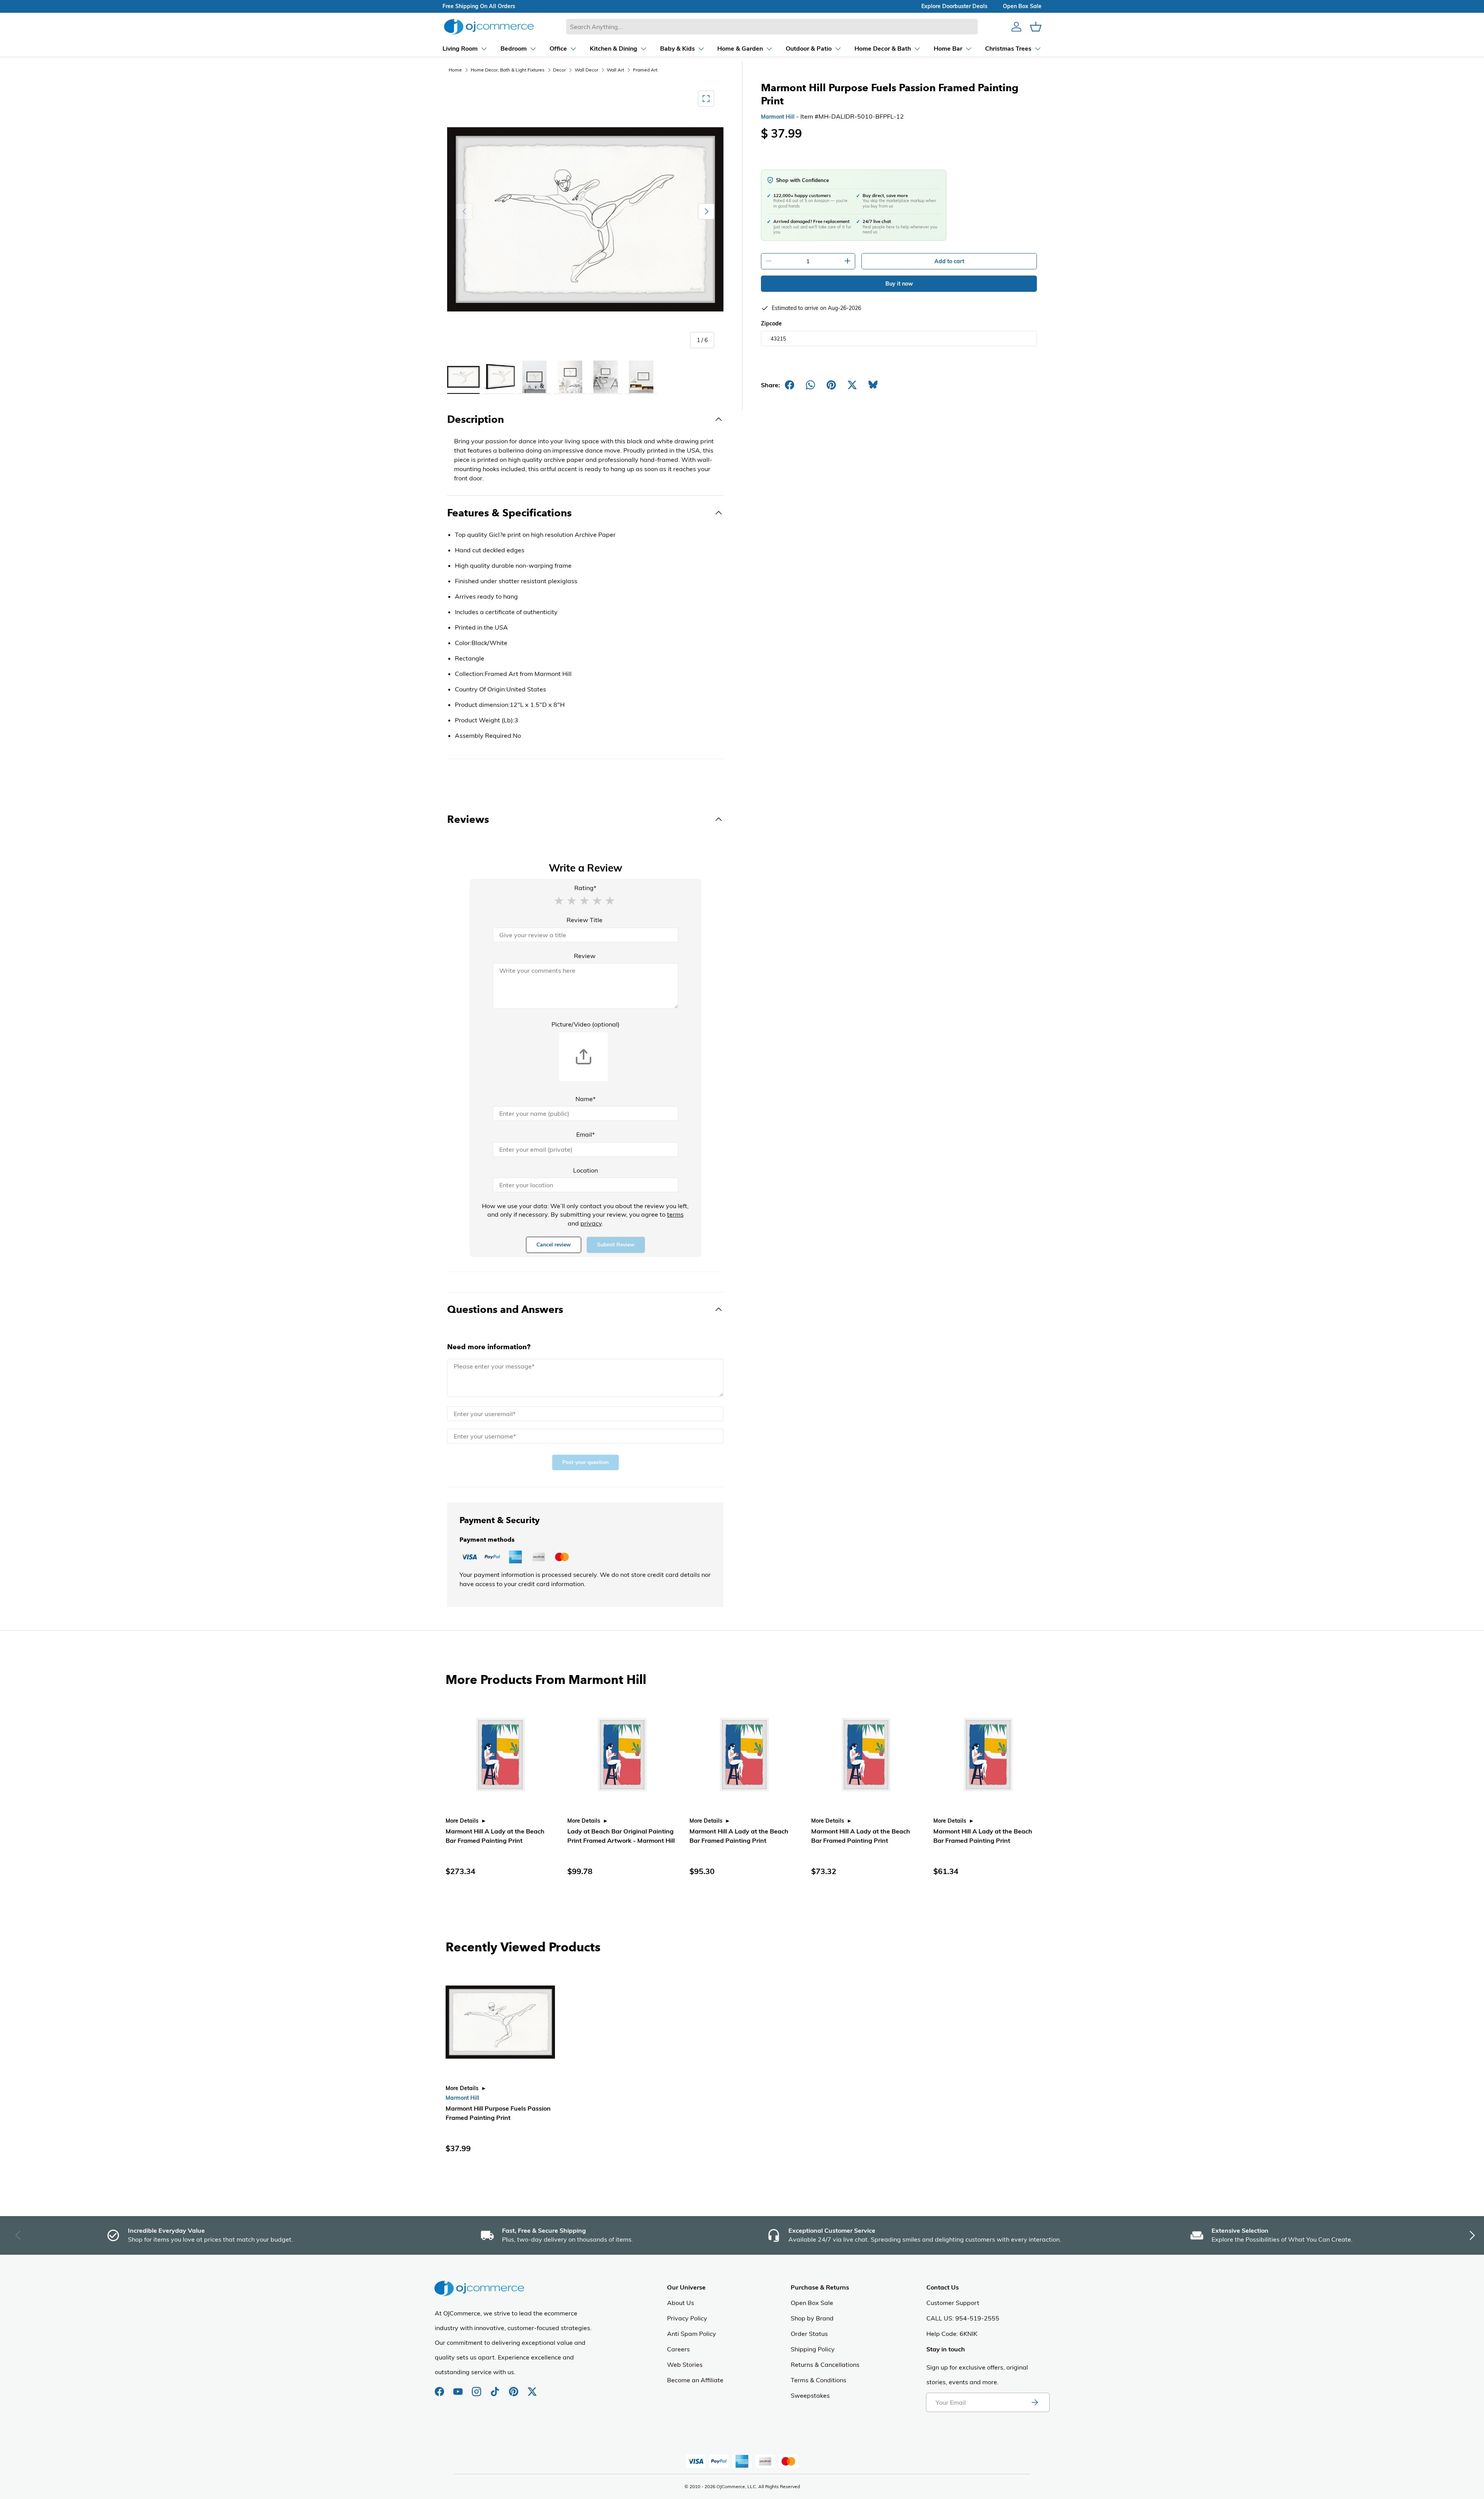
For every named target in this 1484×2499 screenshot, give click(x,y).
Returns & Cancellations (825, 2365)
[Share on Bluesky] (873, 385)
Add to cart (949, 261)
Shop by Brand (812, 2318)
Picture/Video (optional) (585, 1024)
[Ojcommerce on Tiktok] (496, 2388)
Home (455, 70)
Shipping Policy (813, 2349)
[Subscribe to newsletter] (1035, 2402)
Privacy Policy (687, 2318)
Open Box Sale (812, 2303)
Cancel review (554, 1245)
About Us (681, 2303)
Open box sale (1022, 6)
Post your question (585, 1462)
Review (585, 956)
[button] (559, 900)
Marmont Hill (778, 117)
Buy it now (899, 284)
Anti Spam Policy (692, 2334)
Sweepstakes (810, 2395)
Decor (559, 70)
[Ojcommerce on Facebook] (440, 2388)
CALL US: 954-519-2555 (963, 2318)
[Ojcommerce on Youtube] (459, 2388)
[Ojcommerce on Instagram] (477, 2388)
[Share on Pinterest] (831, 385)
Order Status (809, 2334)
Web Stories (685, 2365)
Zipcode (771, 323)
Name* (585, 1099)
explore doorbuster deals (954, 6)
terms (675, 1214)
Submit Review (616, 1245)
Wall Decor (586, 70)
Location (585, 1170)
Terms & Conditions (819, 2380)
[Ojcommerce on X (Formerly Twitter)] (532, 2388)
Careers (678, 2349)
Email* (585, 1134)
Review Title (585, 920)
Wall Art (615, 70)
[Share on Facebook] (790, 385)
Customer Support (953, 2303)
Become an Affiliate (695, 2380)
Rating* (585, 888)
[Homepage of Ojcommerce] (489, 26)
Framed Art (645, 70)
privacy (591, 1223)
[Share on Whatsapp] (810, 385)
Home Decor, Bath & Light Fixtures (508, 70)
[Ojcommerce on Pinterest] (514, 2388)
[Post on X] (852, 385)
